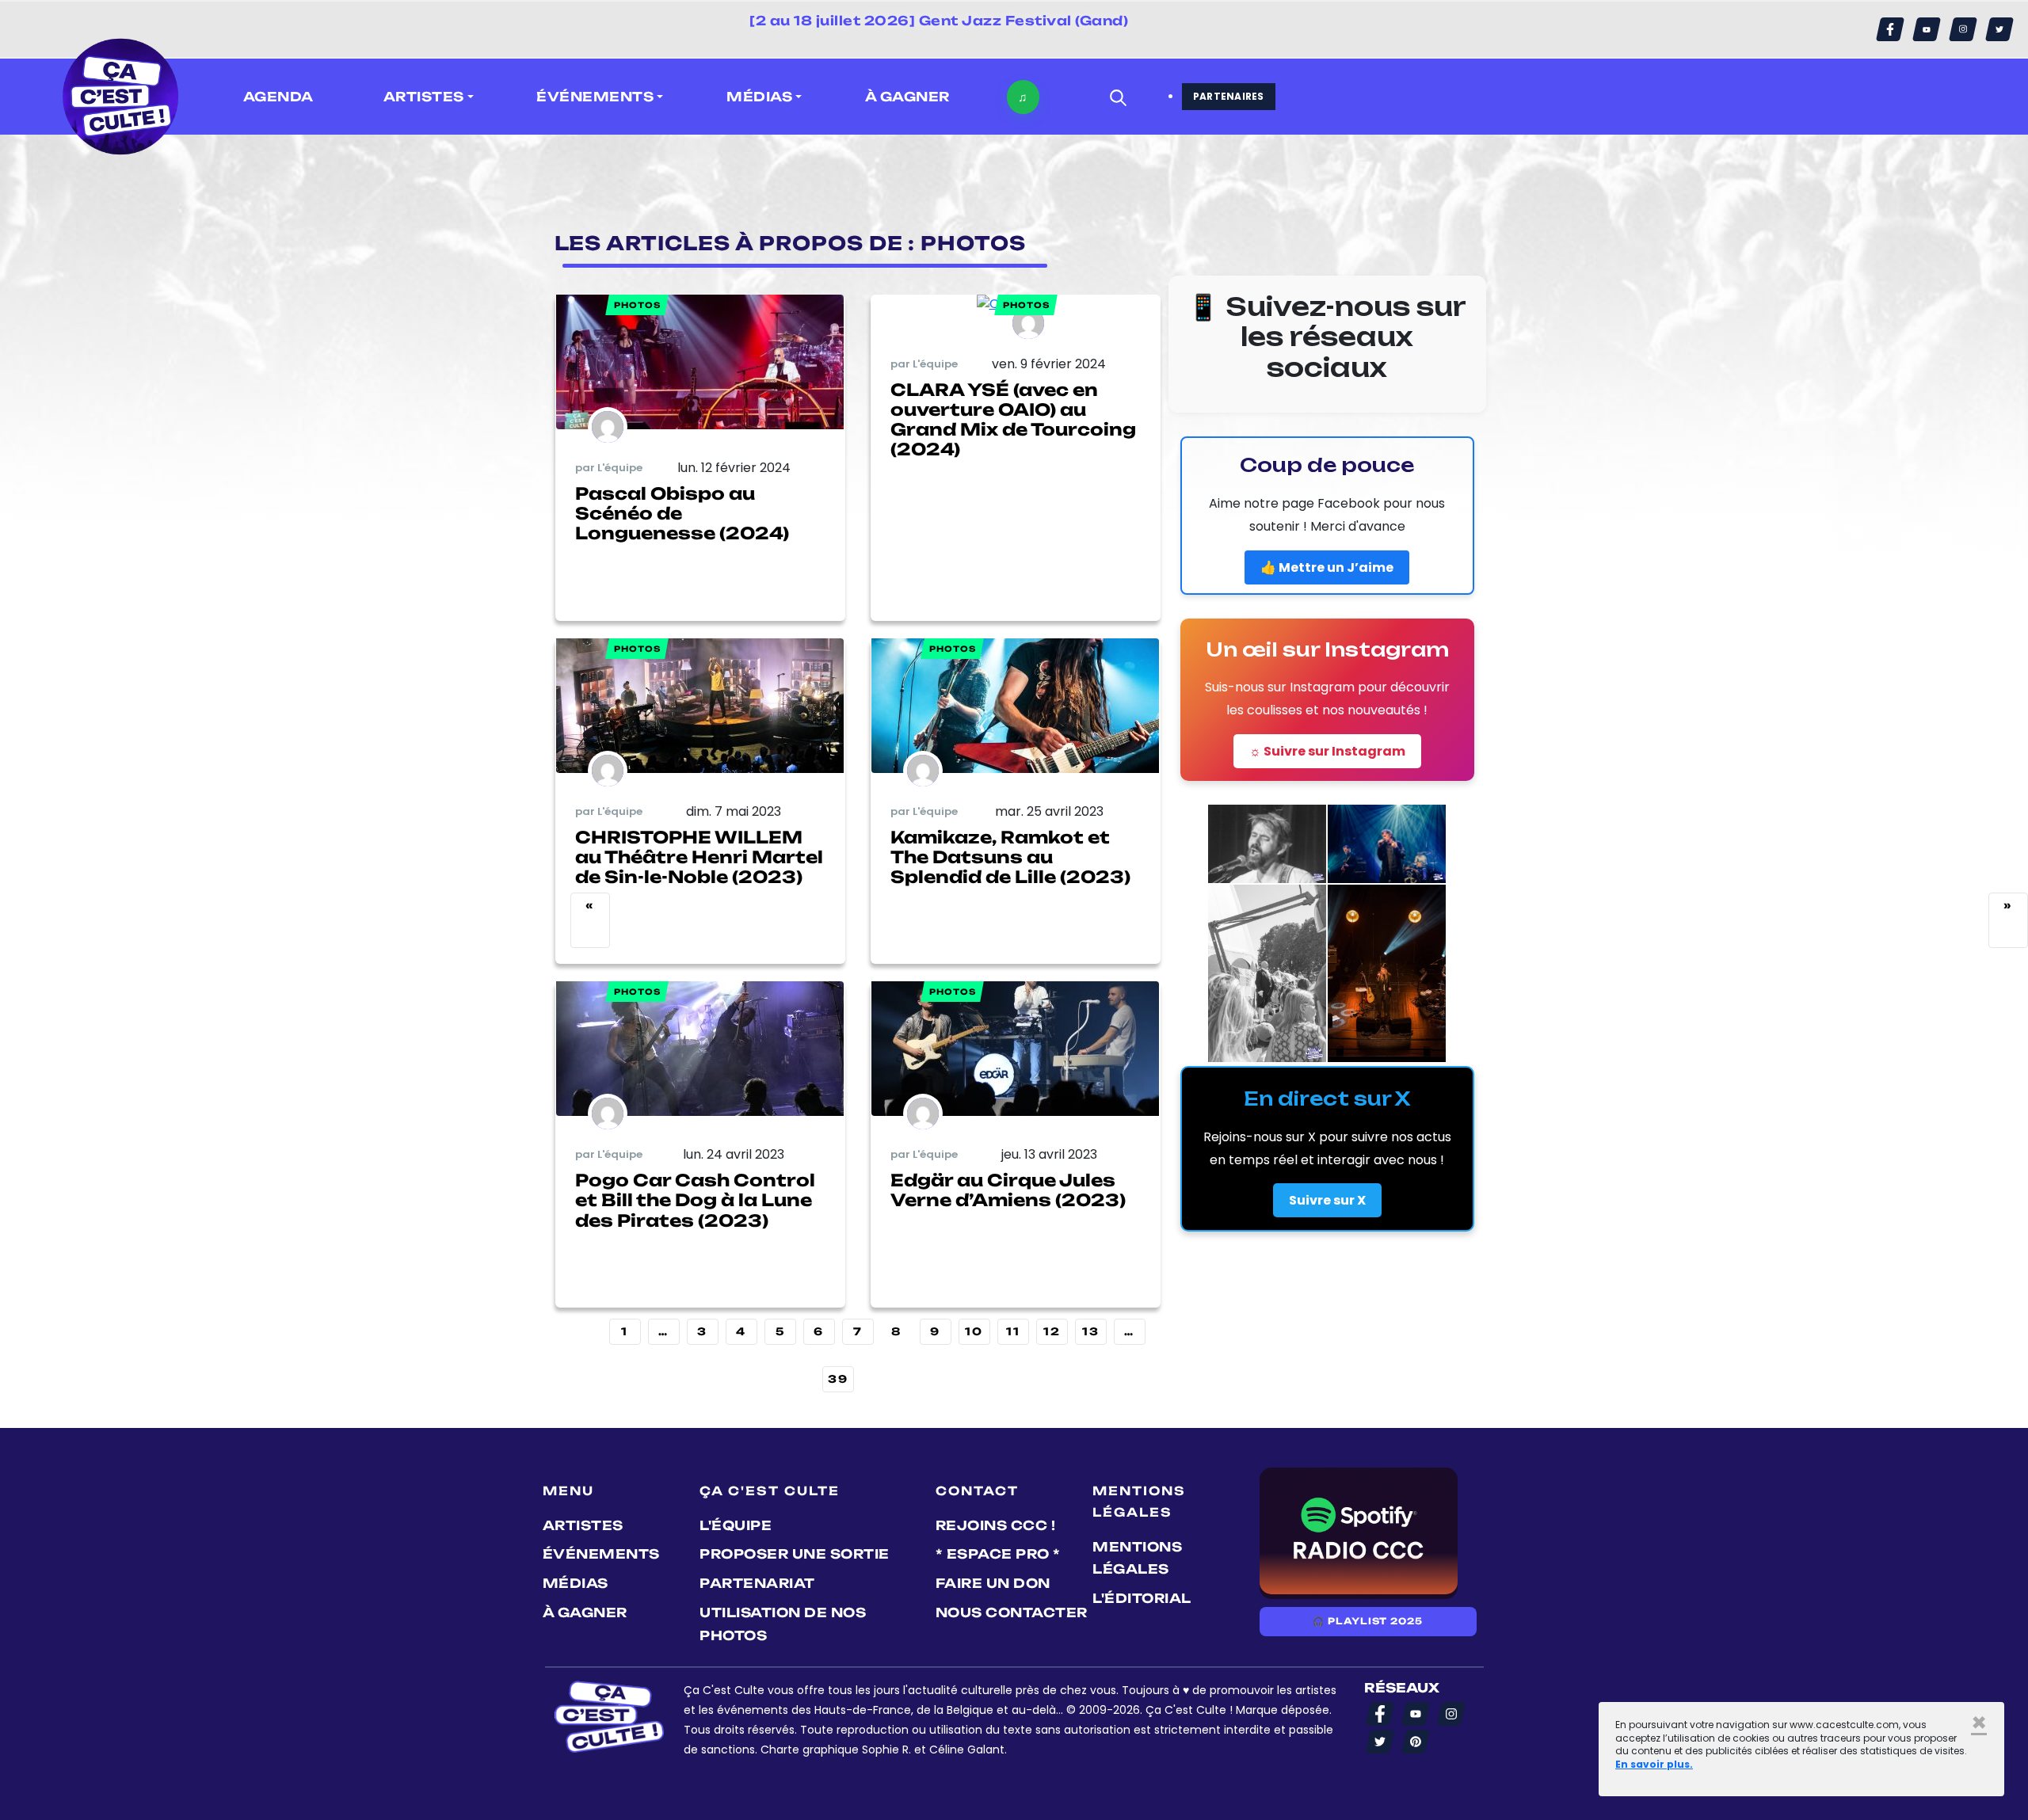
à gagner (907, 97)
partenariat (757, 1583)
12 (1052, 1331)
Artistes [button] (424, 97)
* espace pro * (998, 1554)
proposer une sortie (795, 1554)
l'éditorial (1142, 1598)
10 (974, 1331)
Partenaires (1229, 96)
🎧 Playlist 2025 (1367, 1621)
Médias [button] (759, 97)
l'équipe (736, 1525)
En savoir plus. (1654, 1764)
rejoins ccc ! (996, 1525)
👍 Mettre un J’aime (1327, 567)
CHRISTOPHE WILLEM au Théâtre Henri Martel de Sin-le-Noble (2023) (699, 857)
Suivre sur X (1327, 1200)
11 (1013, 1331)
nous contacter (1012, 1612)
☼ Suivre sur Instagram (1327, 751)
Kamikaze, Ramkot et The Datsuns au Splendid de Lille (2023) (1010, 857)
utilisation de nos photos (783, 1624)
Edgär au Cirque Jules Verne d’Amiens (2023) (1008, 1190)
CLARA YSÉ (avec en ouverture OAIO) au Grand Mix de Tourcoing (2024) (1013, 420)
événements (601, 1554)
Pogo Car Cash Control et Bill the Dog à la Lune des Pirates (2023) (695, 1200)
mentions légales (1137, 1558)
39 (838, 1379)
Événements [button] (595, 97)
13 (1091, 1331)
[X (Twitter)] (1999, 29)
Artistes (583, 1525)
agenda (278, 97)
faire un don (993, 1583)
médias (576, 1583)
